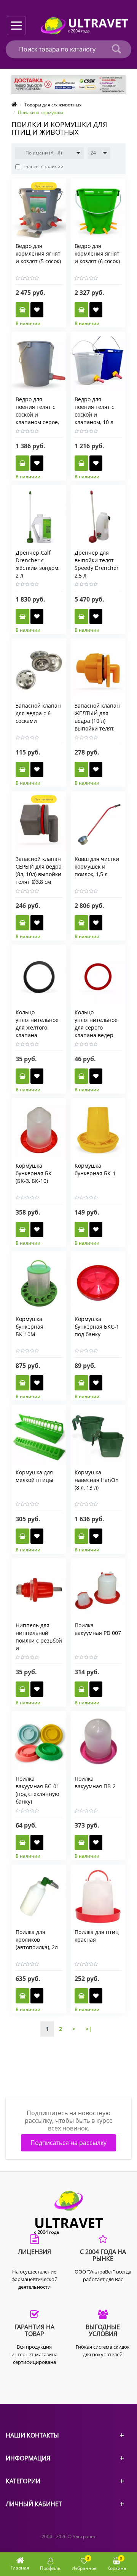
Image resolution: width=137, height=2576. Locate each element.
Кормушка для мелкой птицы (34, 1476)
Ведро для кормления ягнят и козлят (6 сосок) (97, 253)
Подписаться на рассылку (68, 2143)
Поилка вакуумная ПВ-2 (95, 1782)
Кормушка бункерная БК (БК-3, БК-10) (34, 1173)
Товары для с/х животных (53, 105)
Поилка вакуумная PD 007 (98, 1629)
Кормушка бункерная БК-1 (95, 1169)
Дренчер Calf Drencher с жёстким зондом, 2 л (37, 564)
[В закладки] (37, 310)
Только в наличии (43, 167)
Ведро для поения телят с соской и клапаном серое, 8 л (37, 414)
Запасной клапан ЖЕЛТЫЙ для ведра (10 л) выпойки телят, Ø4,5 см (97, 721)
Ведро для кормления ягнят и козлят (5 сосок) (38, 253)
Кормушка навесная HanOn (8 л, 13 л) (97, 1480)
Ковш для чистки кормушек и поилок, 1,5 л (97, 866)
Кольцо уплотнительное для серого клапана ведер (96, 1024)
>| (89, 2029)
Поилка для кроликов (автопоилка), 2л (37, 1940)
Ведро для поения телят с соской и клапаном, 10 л (94, 411)
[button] (49, 153)
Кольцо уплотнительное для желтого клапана (37, 1024)
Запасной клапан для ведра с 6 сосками (38, 713)
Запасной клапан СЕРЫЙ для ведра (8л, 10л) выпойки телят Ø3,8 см (39, 870)
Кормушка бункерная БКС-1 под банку (97, 1327)
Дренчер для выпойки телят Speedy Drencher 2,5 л (97, 564)
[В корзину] (22, 310)
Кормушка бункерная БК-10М (29, 1327)
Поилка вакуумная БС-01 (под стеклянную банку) (37, 1790)
